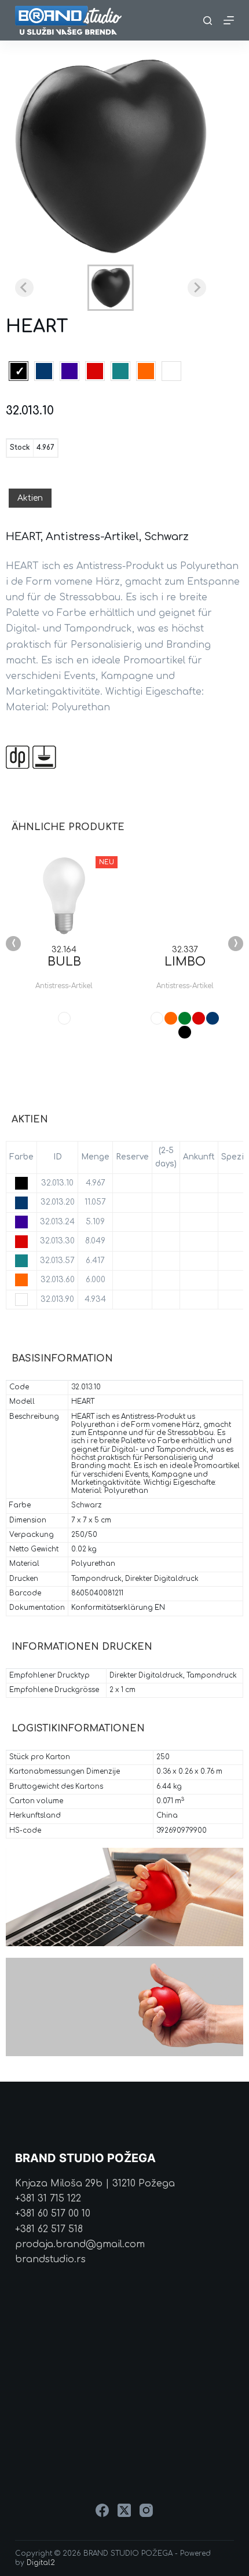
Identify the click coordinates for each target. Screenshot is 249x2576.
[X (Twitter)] (124, 2510)
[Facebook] (102, 2510)
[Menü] (229, 20)
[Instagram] (146, 2510)
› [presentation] (236, 944)
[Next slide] (197, 288)
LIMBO (185, 962)
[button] (111, 288)
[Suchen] (208, 21)
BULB (64, 962)
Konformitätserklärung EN (118, 1608)
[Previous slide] (24, 288)
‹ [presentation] (14, 944)
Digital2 (41, 2563)
